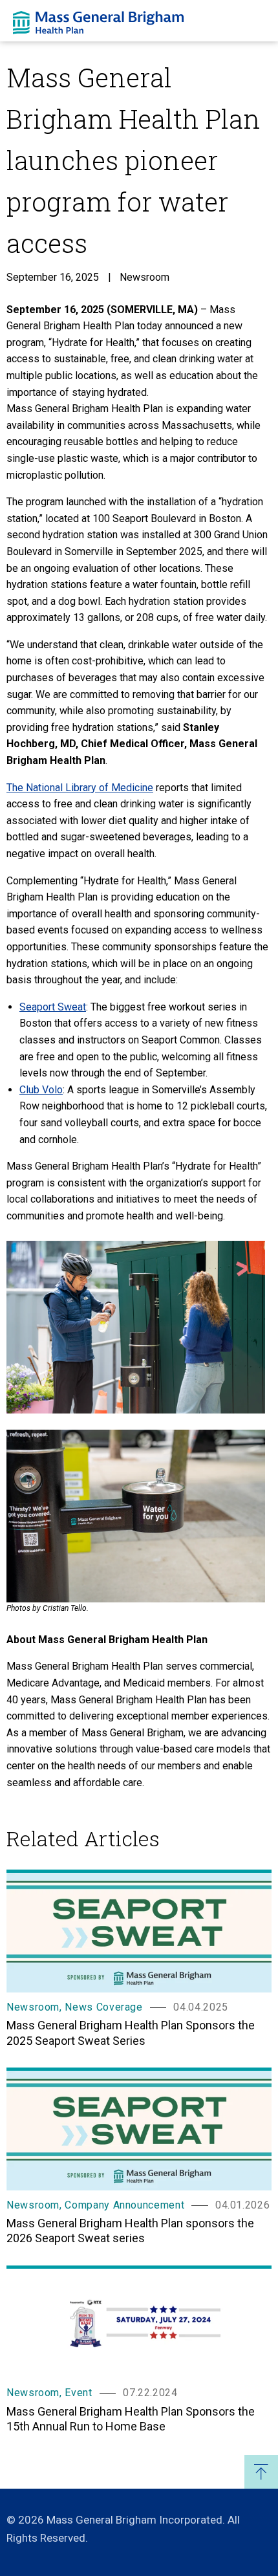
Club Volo (41, 1090)
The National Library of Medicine (80, 788)
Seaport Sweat (53, 1007)
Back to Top (261, 2472)
